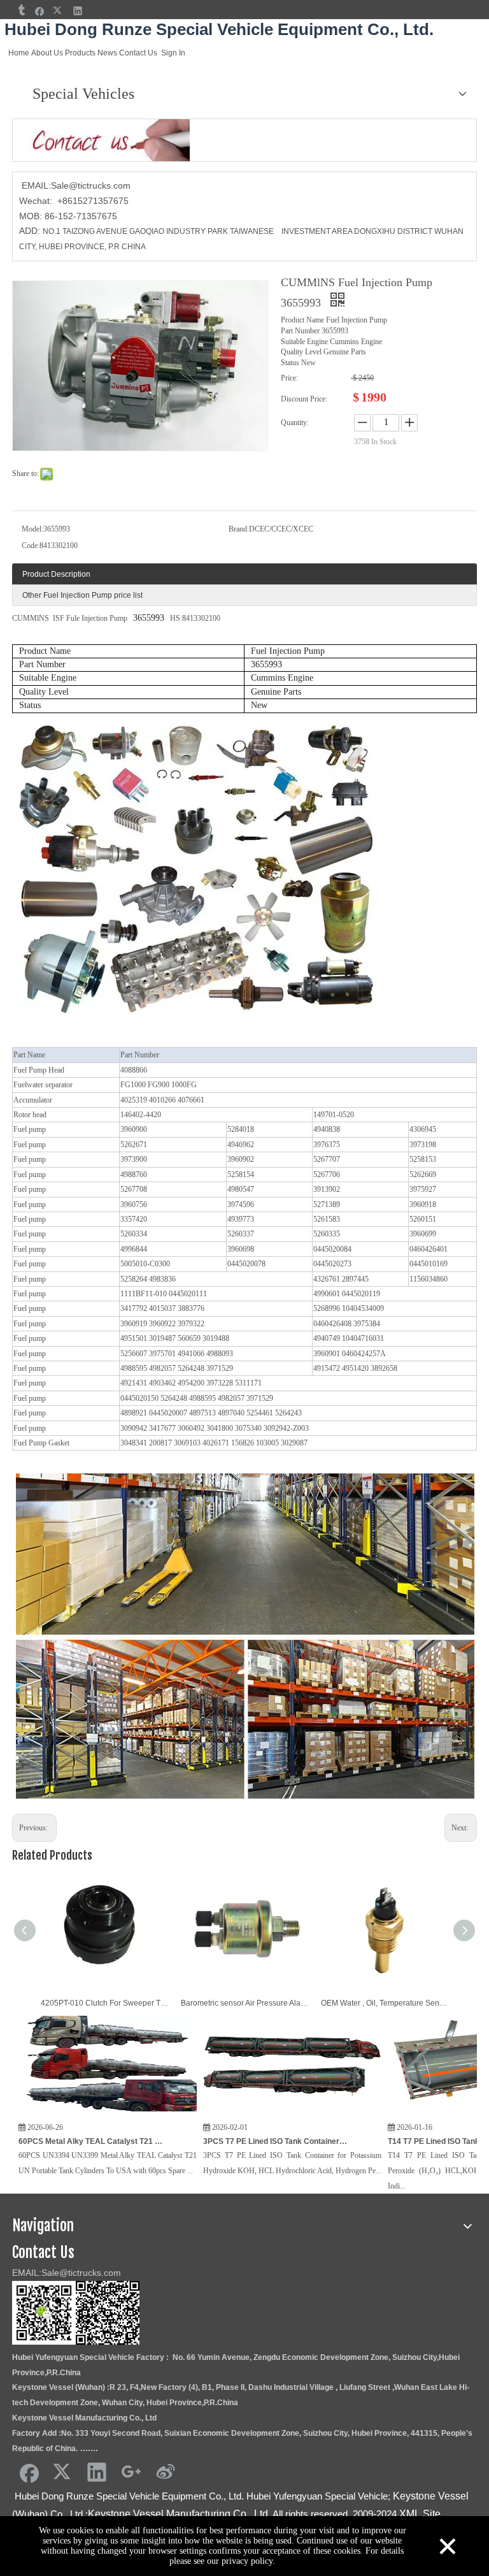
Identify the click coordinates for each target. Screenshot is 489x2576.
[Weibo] (166, 2471)
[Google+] (131, 2471)
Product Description (56, 574)
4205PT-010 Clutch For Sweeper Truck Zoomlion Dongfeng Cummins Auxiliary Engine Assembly (104, 2003)
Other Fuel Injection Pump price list (82, 595)
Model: (32, 529)
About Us (47, 53)
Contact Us (138, 53)
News (107, 53)
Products (80, 53)
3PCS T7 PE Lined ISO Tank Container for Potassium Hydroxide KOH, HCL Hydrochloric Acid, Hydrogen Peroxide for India (210, 2141)
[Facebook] (40, 11)
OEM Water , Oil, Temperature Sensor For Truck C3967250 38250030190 (385, 2003)
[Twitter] (59, 11)
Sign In (173, 53)
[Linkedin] (78, 11)
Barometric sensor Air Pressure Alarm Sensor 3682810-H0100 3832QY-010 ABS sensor (244, 2003)
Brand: (239, 529)
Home (19, 53)
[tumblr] (21, 11)
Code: (31, 546)
